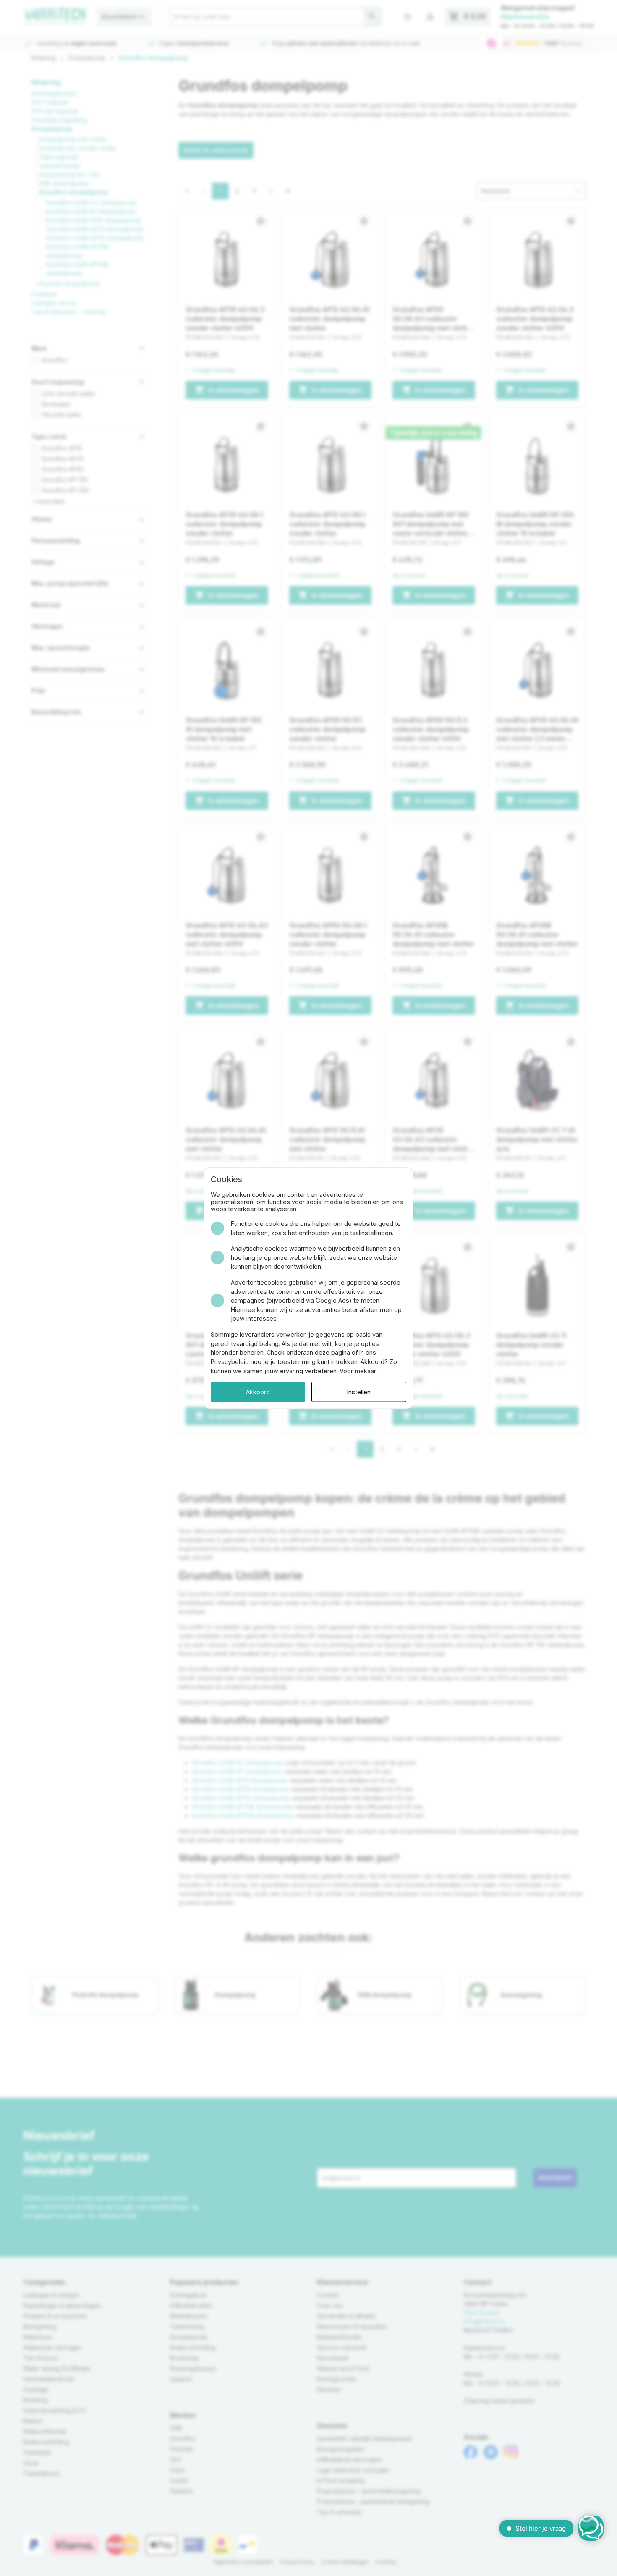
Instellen (359, 1392)
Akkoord (258, 1392)
